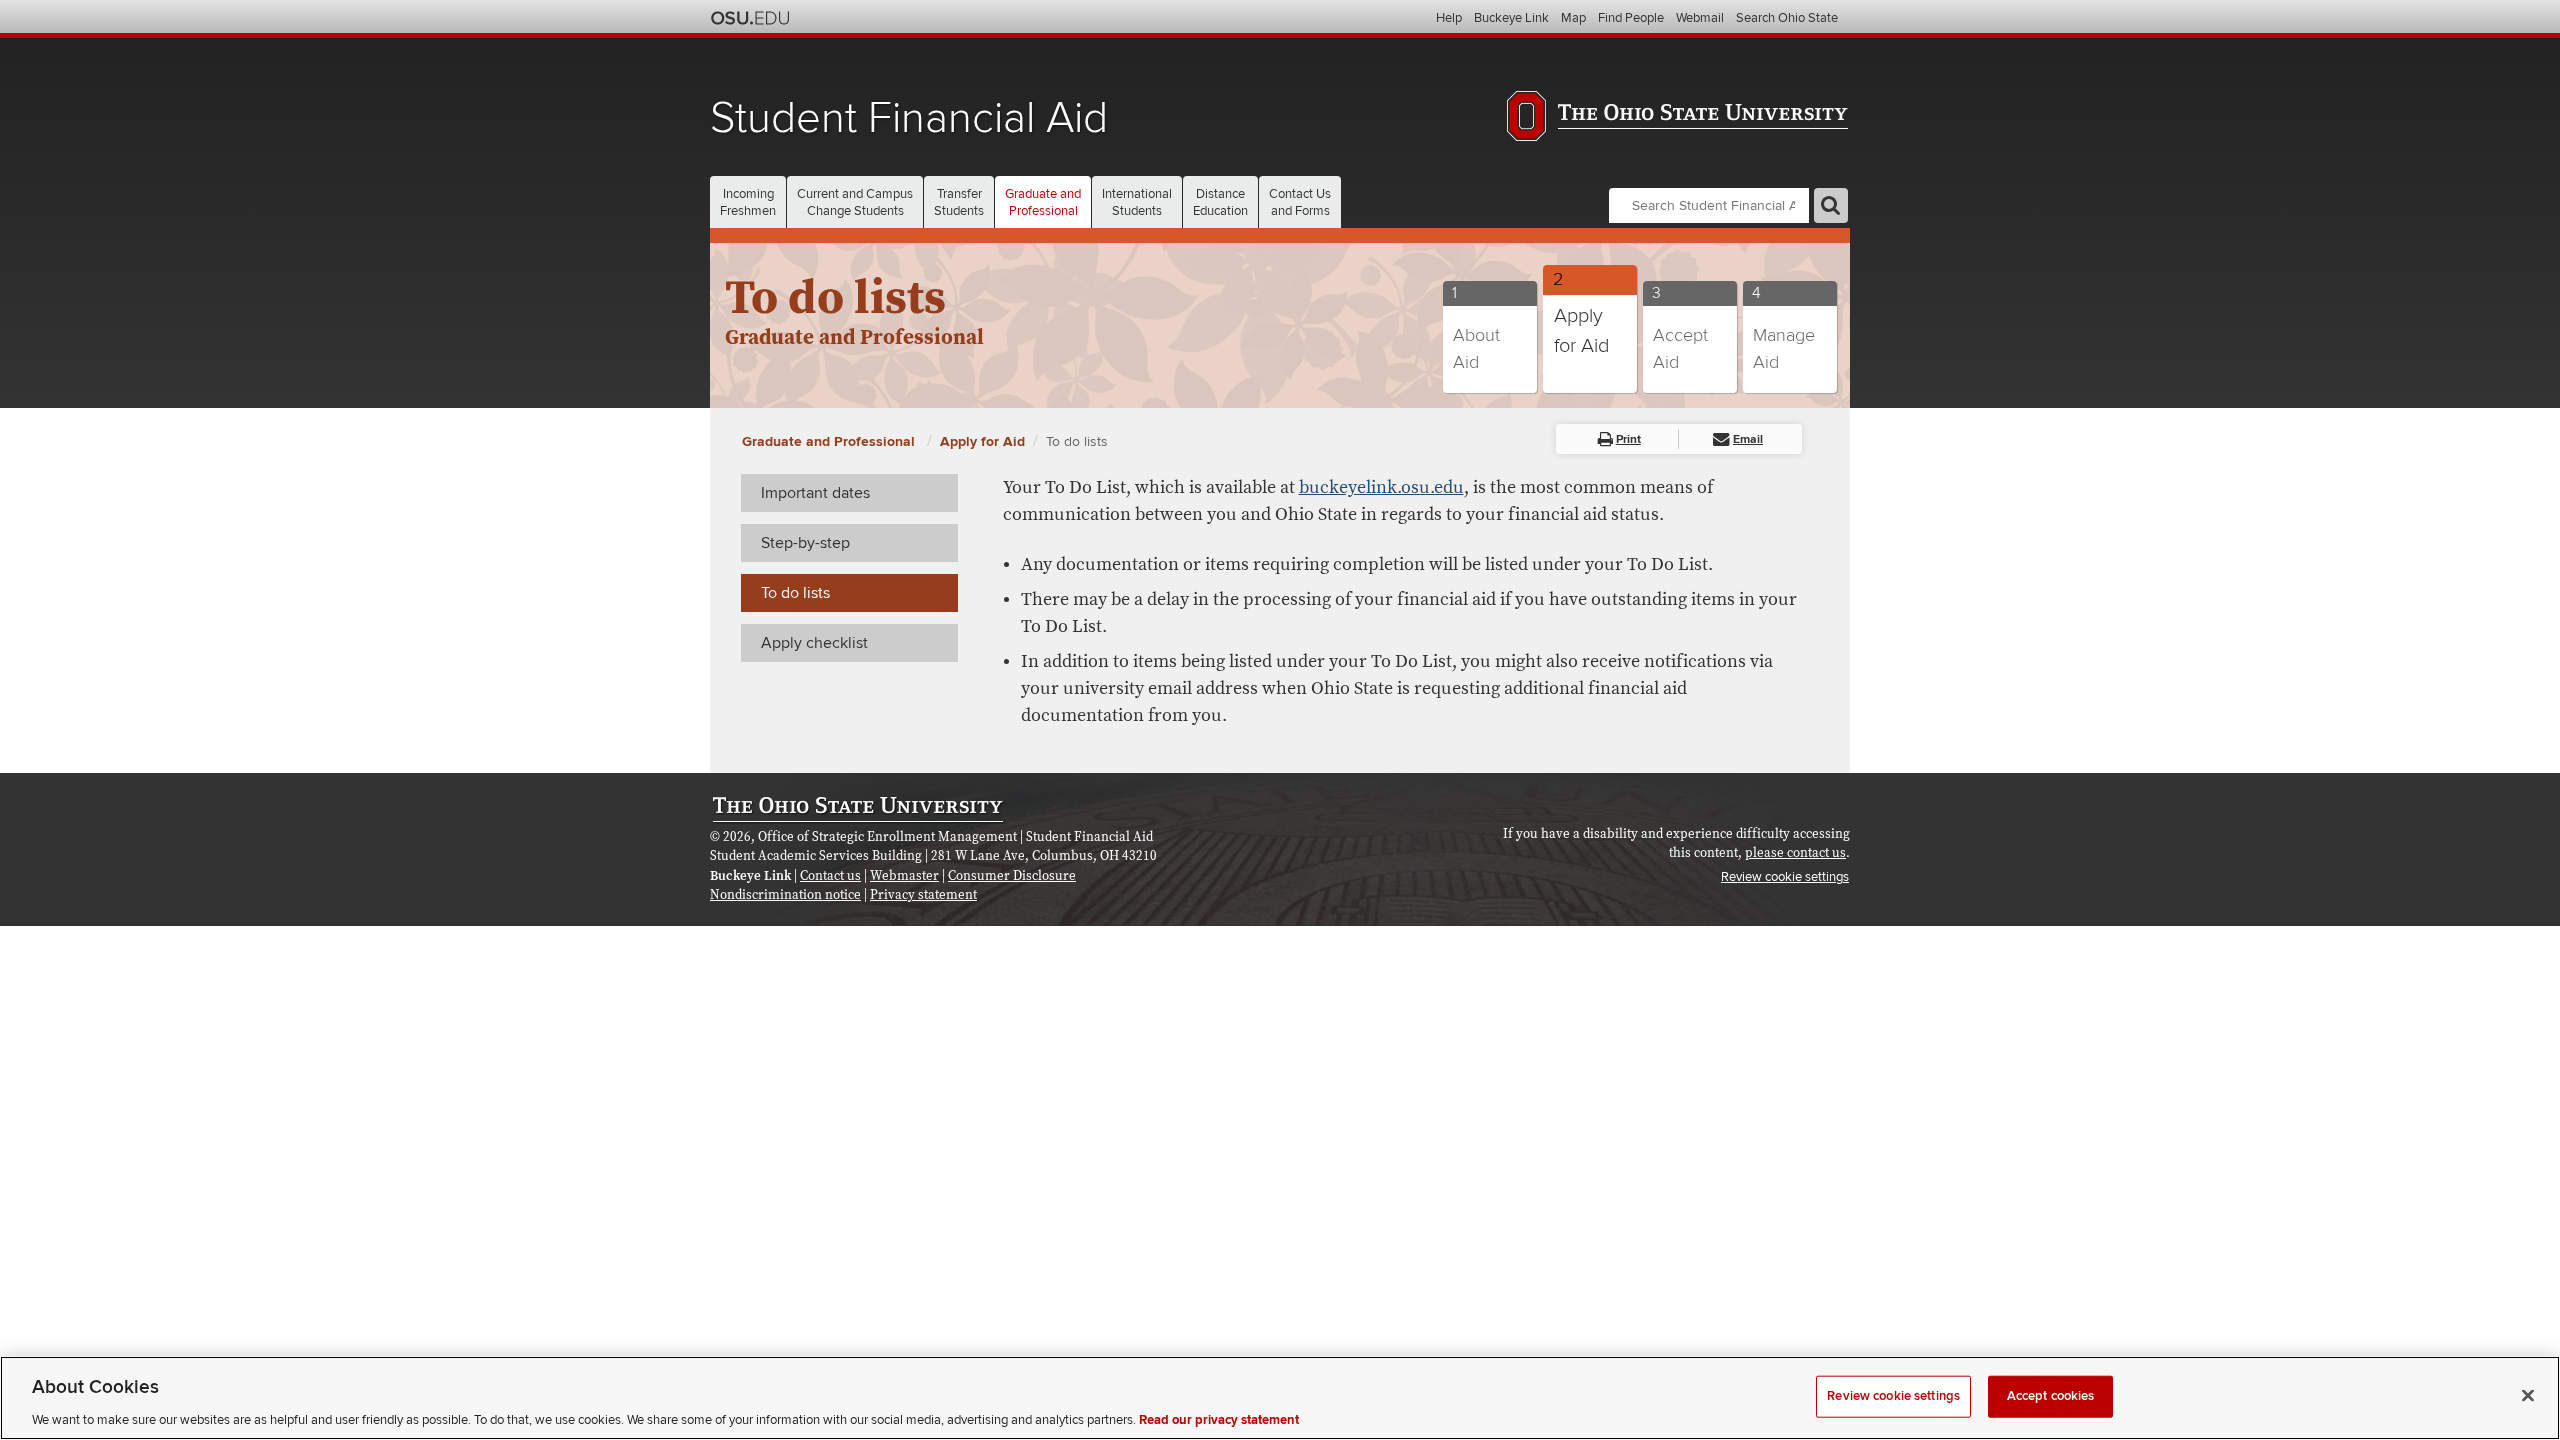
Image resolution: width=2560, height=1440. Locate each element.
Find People (1631, 18)
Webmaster (904, 876)
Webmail (1700, 18)
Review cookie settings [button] (1785, 877)
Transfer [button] (959, 202)
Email (1748, 439)
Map (1573, 18)
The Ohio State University (750, 18)
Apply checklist (814, 643)
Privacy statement (923, 895)
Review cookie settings (1893, 1395)
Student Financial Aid (909, 118)
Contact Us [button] (1300, 202)
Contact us (830, 876)
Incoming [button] (748, 202)
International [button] (1137, 202)
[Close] (2528, 1395)
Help (1449, 18)
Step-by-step (805, 543)
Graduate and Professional (830, 441)
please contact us (1795, 853)
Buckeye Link (1511, 18)
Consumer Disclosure (1012, 876)
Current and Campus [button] (855, 202)
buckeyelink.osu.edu (1381, 487)
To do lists (1077, 441)
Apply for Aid (982, 441)
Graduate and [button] (1043, 202)
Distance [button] (1220, 202)
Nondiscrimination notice (785, 895)
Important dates (815, 493)
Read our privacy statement (1219, 1419)
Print (1628, 439)
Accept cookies (2051, 1395)
